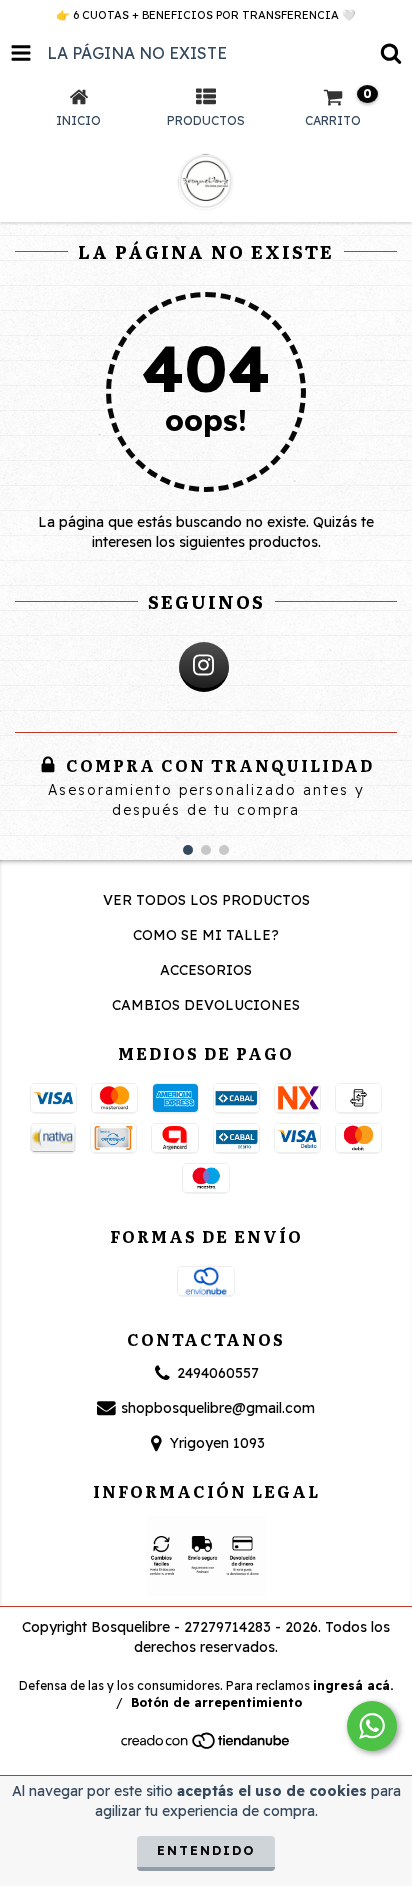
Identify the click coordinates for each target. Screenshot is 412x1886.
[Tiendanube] (206, 1746)
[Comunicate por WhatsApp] (372, 1726)
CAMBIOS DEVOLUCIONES (206, 1005)
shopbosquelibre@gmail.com (218, 1408)
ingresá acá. (353, 1685)
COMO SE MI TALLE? (206, 935)
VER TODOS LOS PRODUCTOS (206, 900)
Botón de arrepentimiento (216, 1702)
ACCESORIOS (206, 970)
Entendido (206, 1850)
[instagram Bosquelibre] (204, 667)
